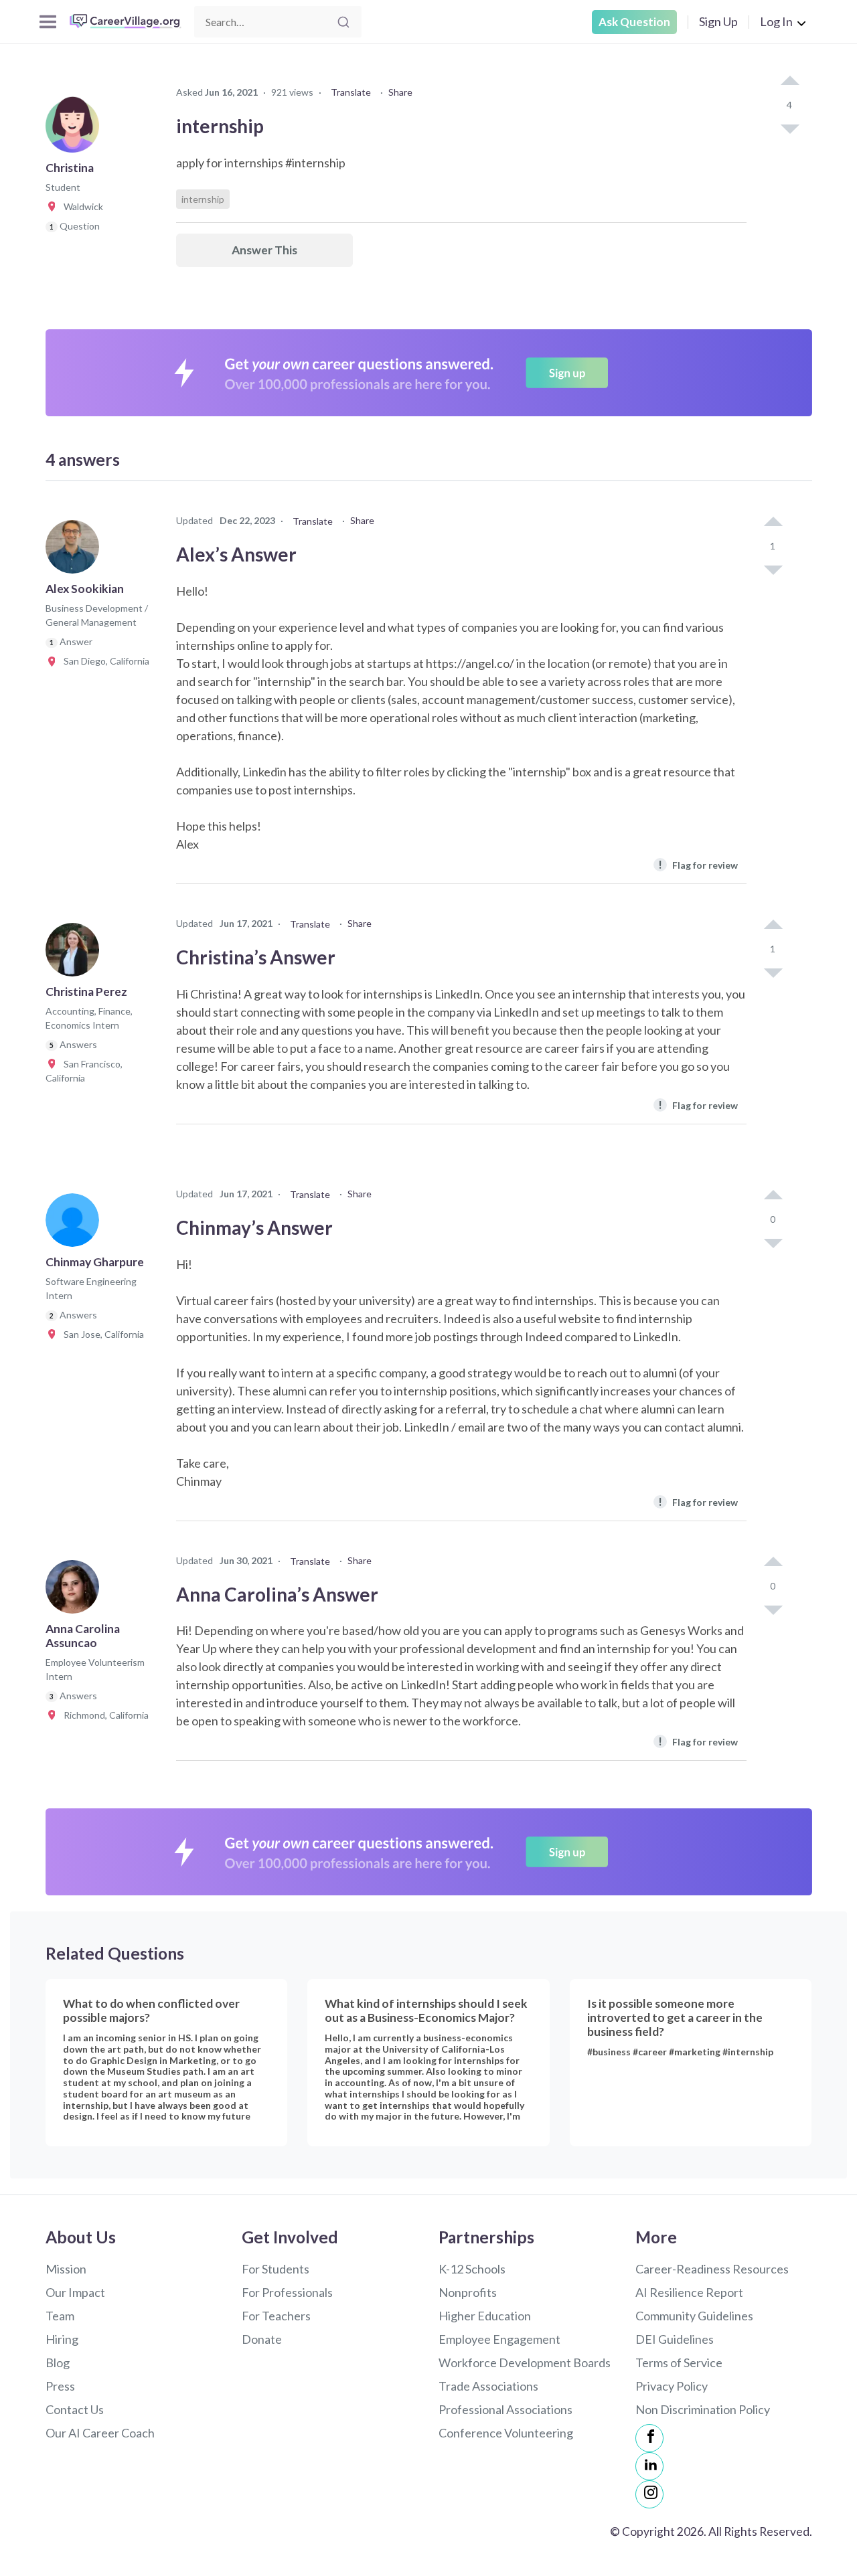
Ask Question (634, 22)
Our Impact (75, 2292)
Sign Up (718, 21)
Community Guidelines (694, 2316)
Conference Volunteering (506, 2433)
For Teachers (276, 2316)
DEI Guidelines (675, 2339)
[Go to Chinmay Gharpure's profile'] (76, 1224)
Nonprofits (468, 2292)
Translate (351, 92)
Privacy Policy (672, 2386)
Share (400, 92)
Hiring (62, 2339)
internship (203, 199)
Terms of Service (679, 2363)
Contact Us (75, 2409)
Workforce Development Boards (525, 2363)
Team (60, 2316)
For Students (276, 2269)
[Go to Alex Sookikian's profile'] (76, 551)
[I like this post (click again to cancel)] (789, 82)
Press (60, 2386)
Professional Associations (505, 2409)
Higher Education (485, 2316)
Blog (58, 2363)
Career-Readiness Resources (712, 2269)
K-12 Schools (472, 2269)
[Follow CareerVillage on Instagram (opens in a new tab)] (649, 2494)
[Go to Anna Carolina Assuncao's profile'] (76, 1591)
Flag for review (698, 864)
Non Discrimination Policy (703, 2409)
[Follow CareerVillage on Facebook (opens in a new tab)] (649, 2438)
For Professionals (287, 2292)
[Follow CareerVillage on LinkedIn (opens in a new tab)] (649, 2466)
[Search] (343, 22)
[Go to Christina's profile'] (76, 130)
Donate (262, 2339)
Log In (776, 21)
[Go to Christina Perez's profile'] (76, 954)
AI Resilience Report (689, 2292)
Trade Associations (488, 2386)
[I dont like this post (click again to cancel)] (789, 128)
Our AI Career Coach (100, 2433)
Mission (66, 2269)
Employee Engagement (499, 2339)
